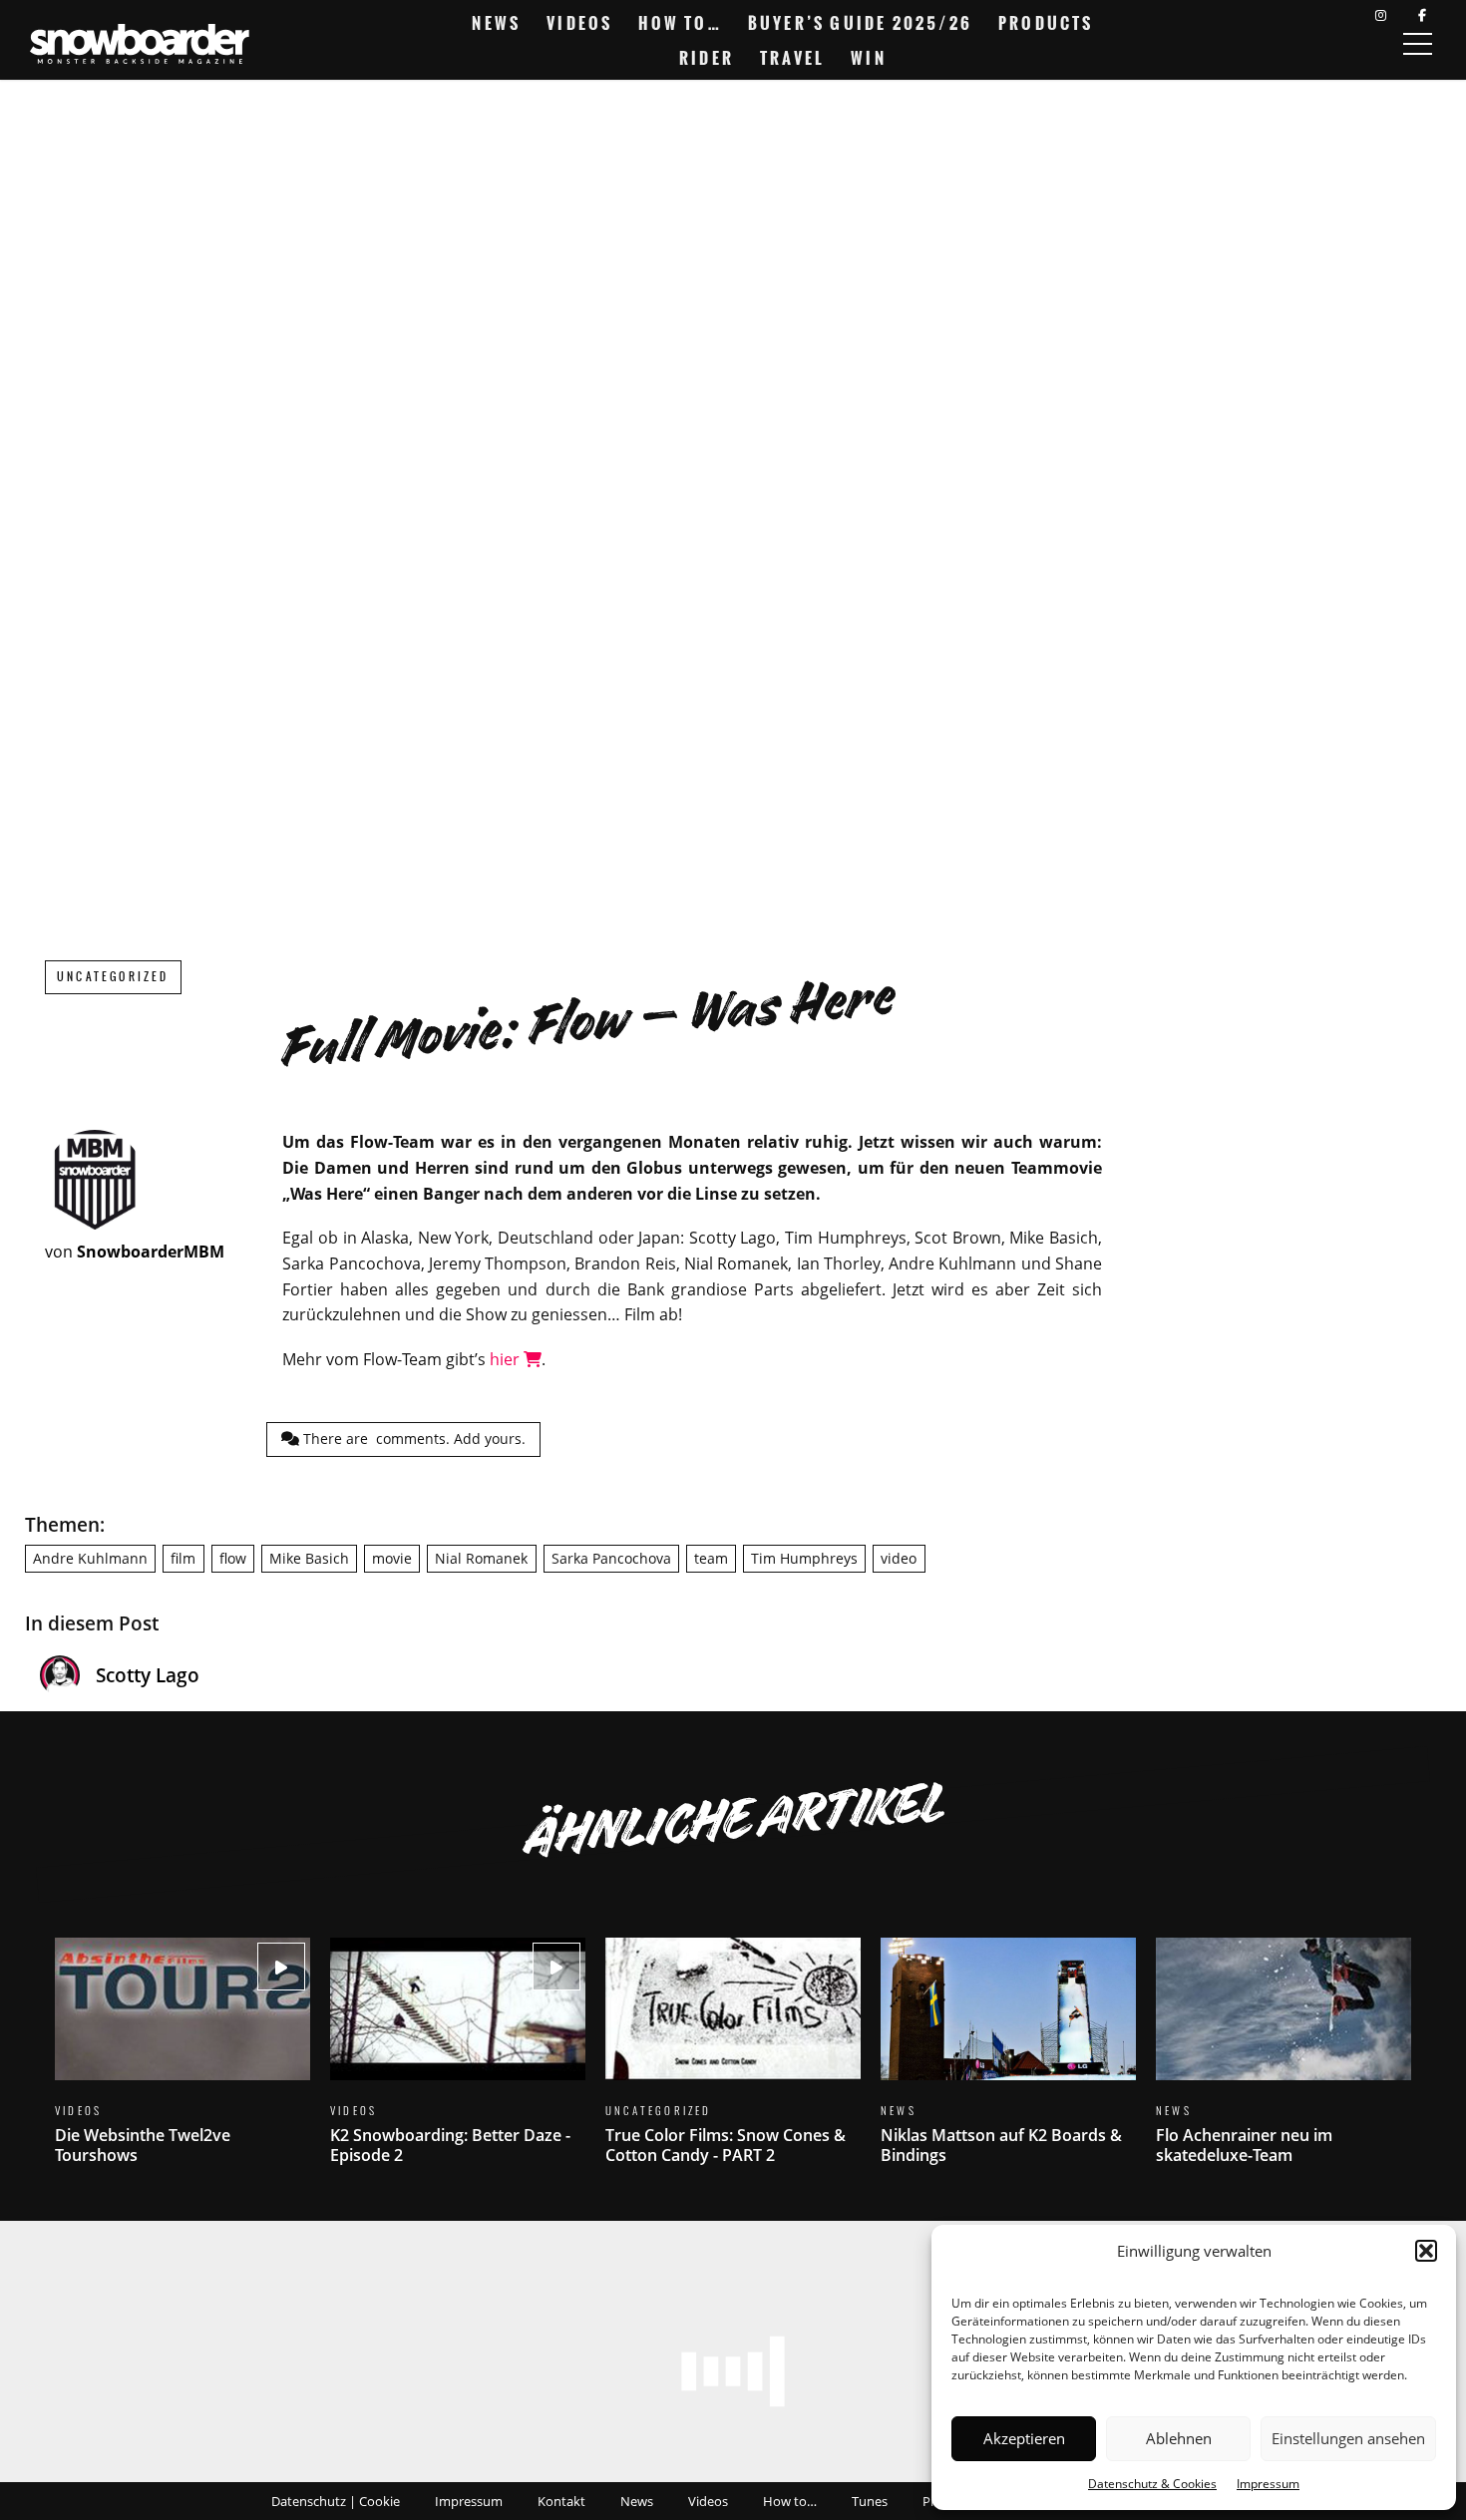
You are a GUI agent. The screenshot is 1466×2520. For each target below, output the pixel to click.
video (899, 1558)
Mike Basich (309, 1558)
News (496, 23)
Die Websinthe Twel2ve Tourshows (183, 2064)
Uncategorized (113, 977)
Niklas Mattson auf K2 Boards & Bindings (1008, 2064)
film (183, 1558)
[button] (1426, 2251)
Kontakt (561, 2501)
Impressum (1268, 2484)
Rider (707, 58)
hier (507, 1359)
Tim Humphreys (804, 1558)
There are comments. (412, 1439)
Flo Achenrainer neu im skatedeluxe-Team (1283, 2064)
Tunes (870, 2501)
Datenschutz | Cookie (336, 2501)
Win (869, 58)
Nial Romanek (481, 1558)
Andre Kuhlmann (90, 1558)
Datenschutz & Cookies (1152, 2484)
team (711, 1558)
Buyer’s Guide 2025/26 (860, 23)
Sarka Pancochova (611, 1558)
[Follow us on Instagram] (1381, 15)
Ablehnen (1179, 2438)
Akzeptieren (1024, 2438)
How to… (680, 23)
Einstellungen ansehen (1348, 2438)
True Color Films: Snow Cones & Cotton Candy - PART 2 (733, 2064)
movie (392, 1558)
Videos (579, 23)
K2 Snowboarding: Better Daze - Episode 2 (458, 2064)
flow (233, 1558)
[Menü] (1417, 44)
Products (1046, 23)
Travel (792, 58)
